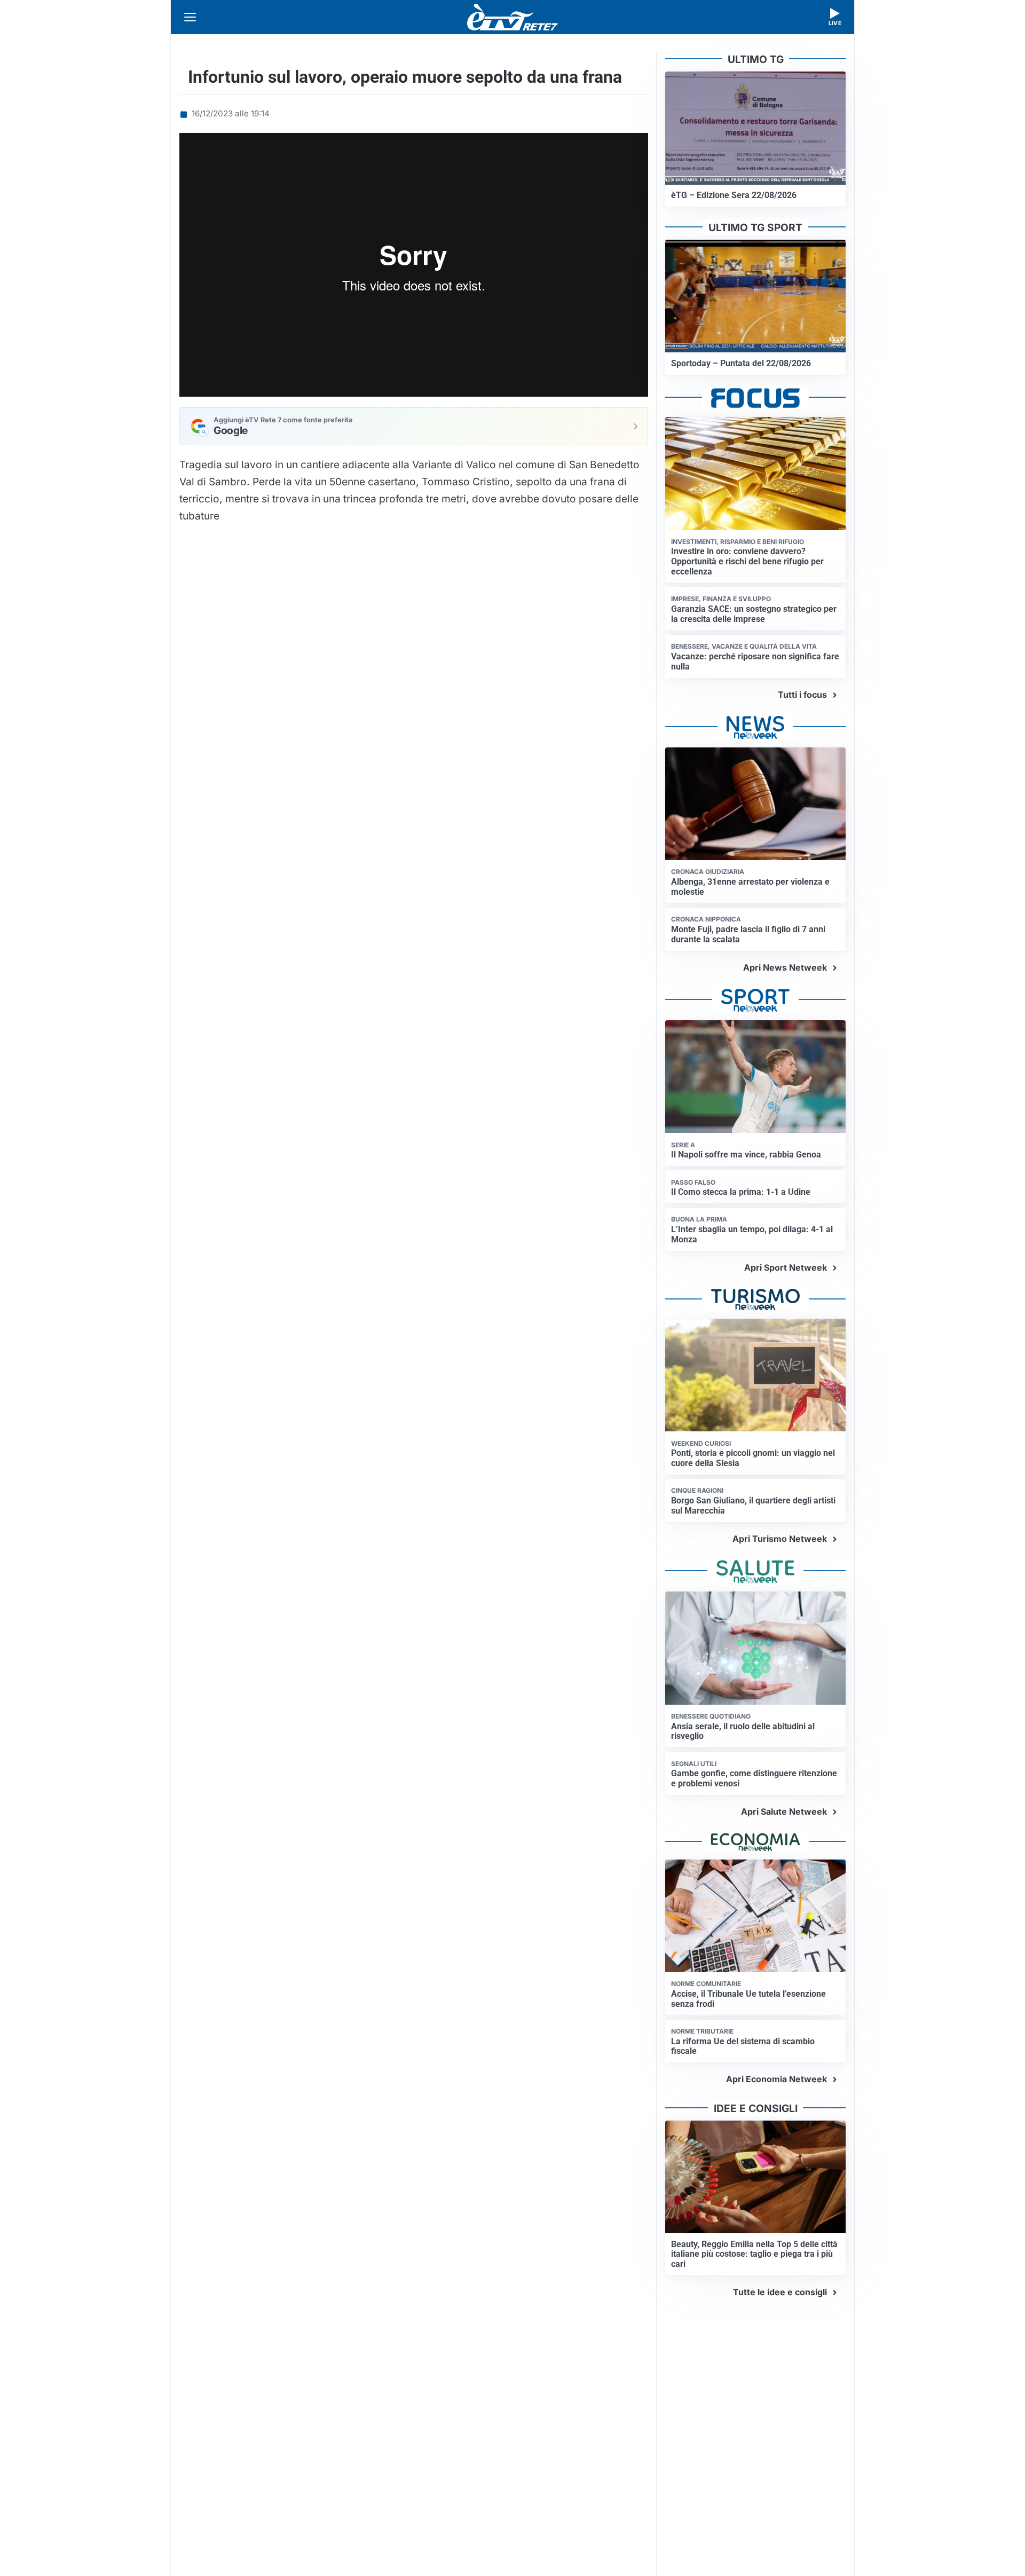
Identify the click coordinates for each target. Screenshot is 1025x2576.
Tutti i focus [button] (802, 695)
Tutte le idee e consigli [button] (780, 2292)
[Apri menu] (190, 17)
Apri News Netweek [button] (785, 967)
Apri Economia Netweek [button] (776, 2079)
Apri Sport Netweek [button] (786, 1267)
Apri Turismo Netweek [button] (780, 1539)
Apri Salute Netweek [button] (784, 1811)
